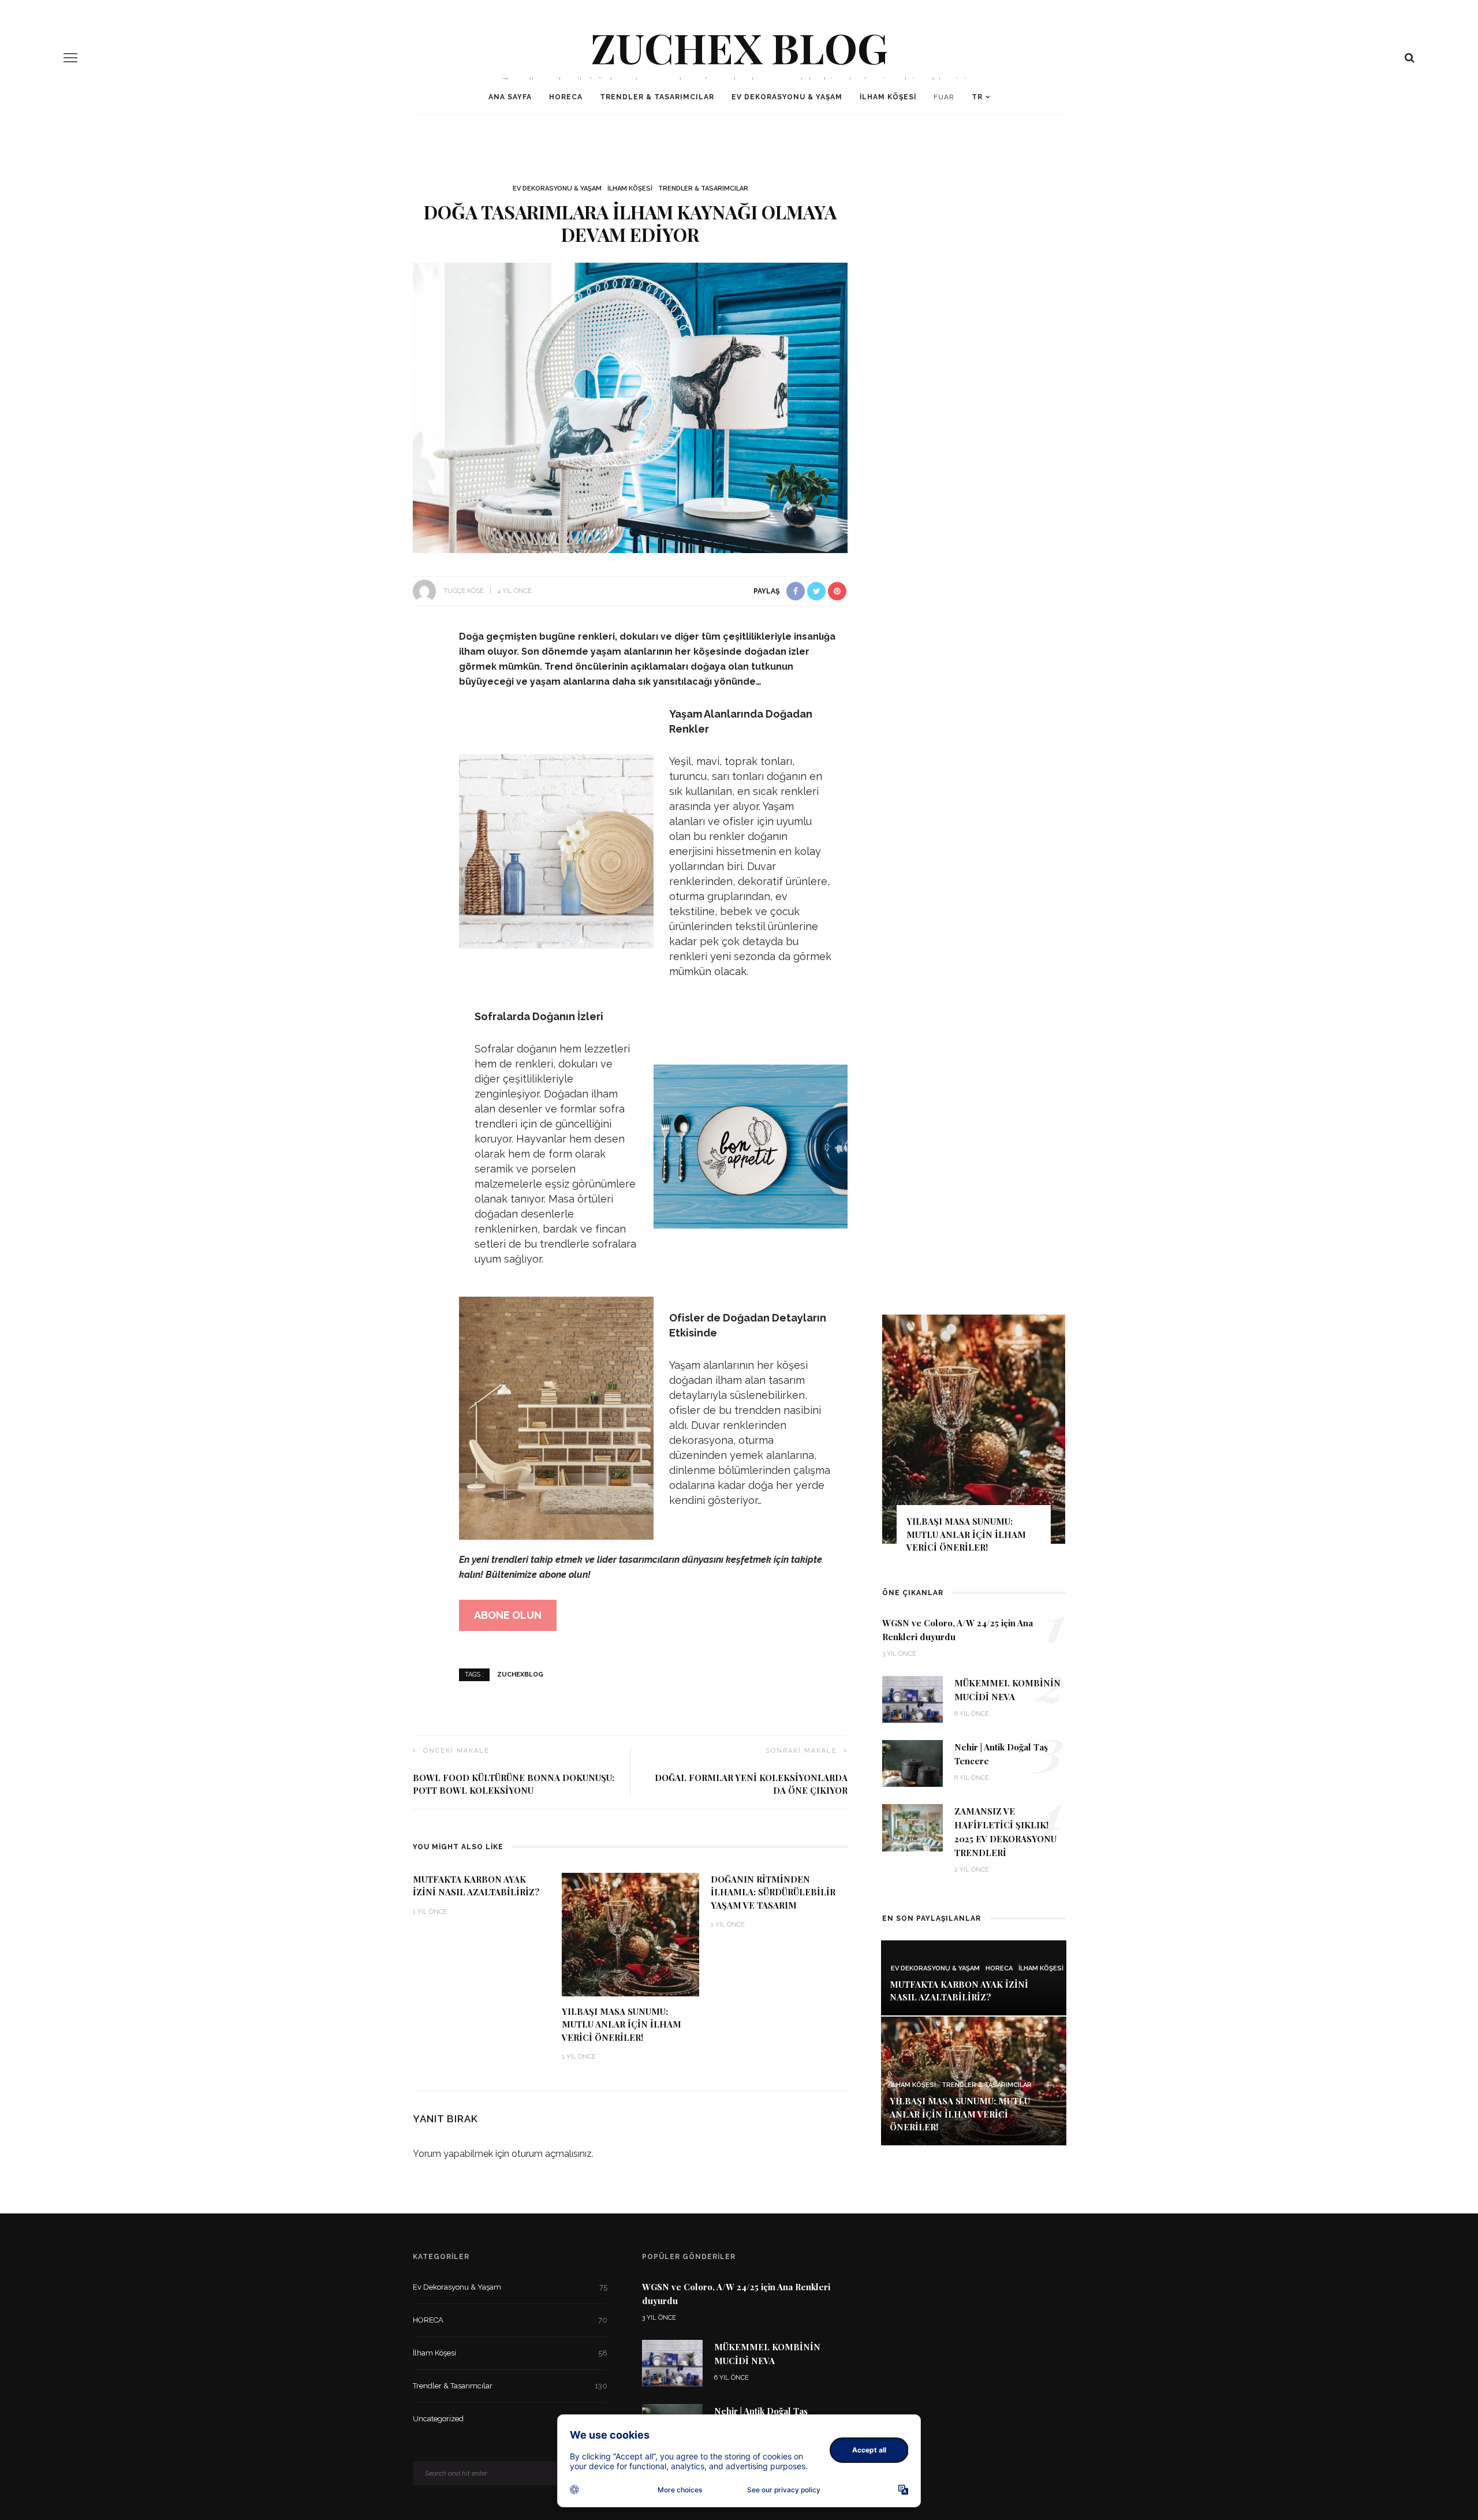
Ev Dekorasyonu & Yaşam (787, 97)
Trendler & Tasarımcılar (657, 97)
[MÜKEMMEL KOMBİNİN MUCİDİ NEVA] (912, 1699)
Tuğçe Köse (464, 591)
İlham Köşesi (888, 97)
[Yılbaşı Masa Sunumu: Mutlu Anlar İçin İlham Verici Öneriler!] (630, 1934)
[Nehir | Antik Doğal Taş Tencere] (912, 1763)
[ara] (1410, 58)
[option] (974, 1325)
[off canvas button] (70, 58)
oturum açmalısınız (552, 2154)
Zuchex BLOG (739, 47)
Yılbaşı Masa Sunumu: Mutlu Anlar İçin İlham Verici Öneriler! (622, 2024)
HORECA (566, 97)
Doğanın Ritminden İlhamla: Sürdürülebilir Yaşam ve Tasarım (773, 1892)
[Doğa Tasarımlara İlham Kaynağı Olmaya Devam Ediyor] (630, 407)
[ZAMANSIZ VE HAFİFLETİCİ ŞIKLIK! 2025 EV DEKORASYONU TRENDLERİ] (912, 1827)
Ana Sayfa (510, 97)
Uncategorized (510, 2419)
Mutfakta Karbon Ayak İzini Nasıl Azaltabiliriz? (959, 1991)
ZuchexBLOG (520, 1675)
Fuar (944, 97)
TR (977, 97)
